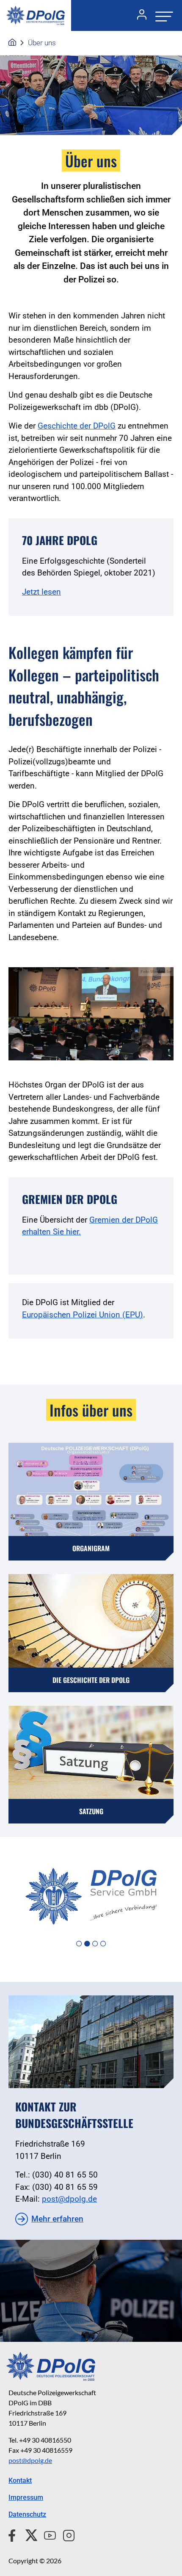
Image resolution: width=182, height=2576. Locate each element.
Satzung (91, 1811)
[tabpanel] (91, 1896)
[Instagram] (65, 2534)
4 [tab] (103, 1944)
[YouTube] (47, 2534)
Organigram (91, 1548)
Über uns (42, 43)
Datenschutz (27, 2514)
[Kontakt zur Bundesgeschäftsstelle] (91, 2042)
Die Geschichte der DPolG (91, 1680)
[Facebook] (14, 2534)
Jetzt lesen (41, 592)
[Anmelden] (138, 16)
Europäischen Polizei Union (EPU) (83, 1315)
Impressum (26, 2497)
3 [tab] (95, 1944)
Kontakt (20, 2481)
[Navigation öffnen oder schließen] (162, 15)
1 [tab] (79, 1944)
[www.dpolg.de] (12, 43)
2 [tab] (87, 1944)
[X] (28, 2534)
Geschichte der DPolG (77, 426)
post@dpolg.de (69, 2199)
